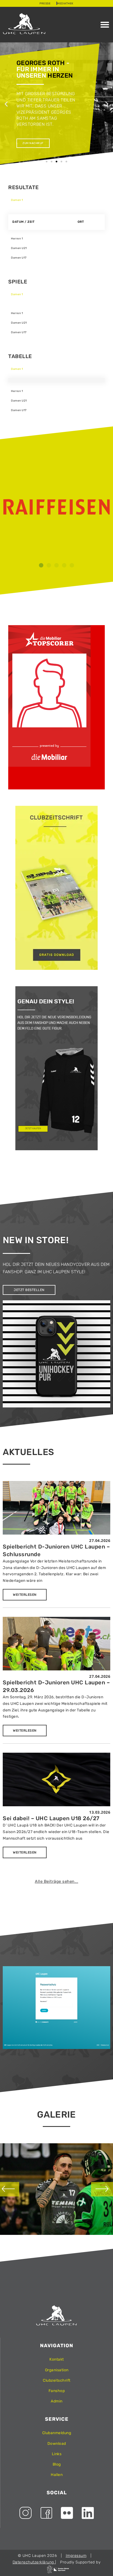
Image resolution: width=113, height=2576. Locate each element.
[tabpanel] (56, 217)
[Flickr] (67, 2513)
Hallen (57, 2475)
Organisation (57, 2370)
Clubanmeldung (57, 2433)
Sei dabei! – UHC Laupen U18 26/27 (51, 1818)
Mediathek (65, 4)
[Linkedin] (88, 2513)
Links (57, 2454)
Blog (57, 2464)
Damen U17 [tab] (19, 258)
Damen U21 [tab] (19, 248)
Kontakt (57, 2359)
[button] (105, 25)
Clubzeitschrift (57, 2380)
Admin (57, 2401)
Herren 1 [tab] (17, 239)
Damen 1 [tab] (17, 200)
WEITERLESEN (25, 1595)
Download (57, 2444)
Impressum (76, 2556)
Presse (45, 4)
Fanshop (57, 2391)
